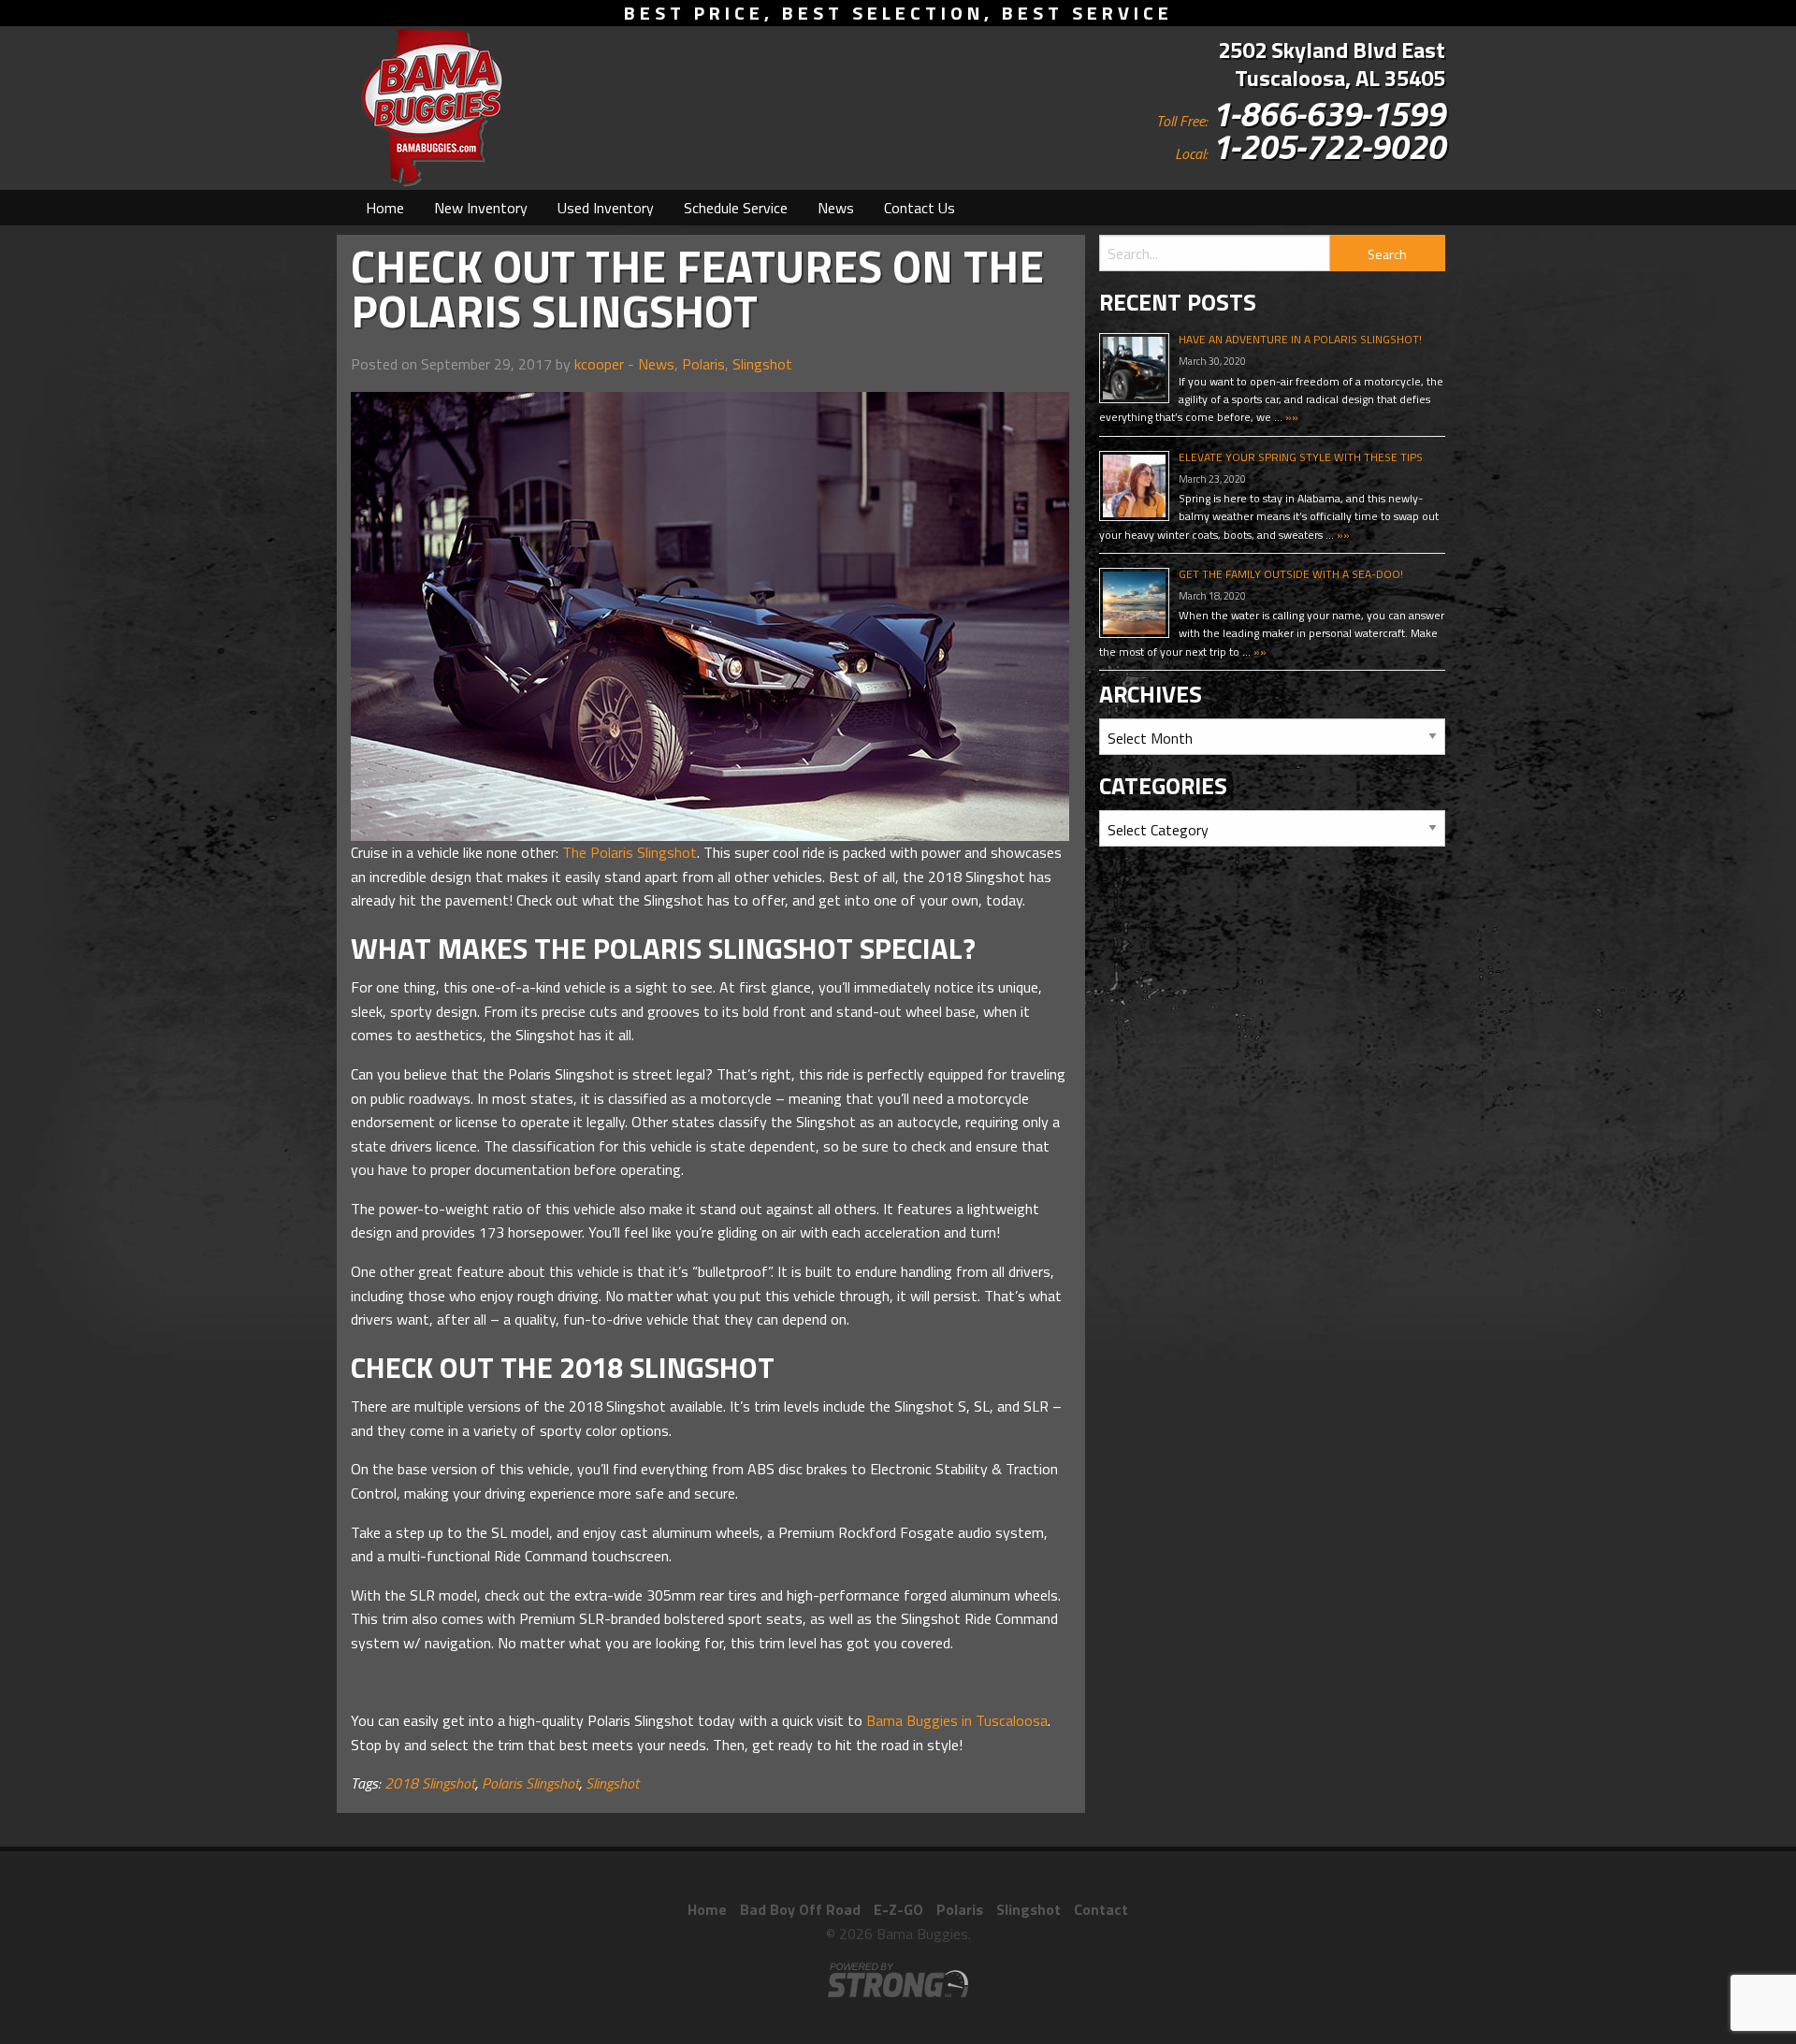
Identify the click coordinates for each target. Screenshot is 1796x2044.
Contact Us (920, 208)
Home (385, 208)
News (836, 208)
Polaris (703, 364)
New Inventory (481, 208)
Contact (1101, 1909)
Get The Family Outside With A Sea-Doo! (1291, 574)
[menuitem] (385, 208)
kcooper (599, 364)
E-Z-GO (898, 1909)
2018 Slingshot (430, 1783)
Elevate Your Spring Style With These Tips (1301, 457)
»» (1290, 417)
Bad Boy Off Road (800, 1909)
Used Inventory (606, 208)
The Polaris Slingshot (630, 852)
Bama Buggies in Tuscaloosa (957, 1720)
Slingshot (762, 364)
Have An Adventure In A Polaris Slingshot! (1300, 339)
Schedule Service (736, 208)
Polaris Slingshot (530, 1783)
